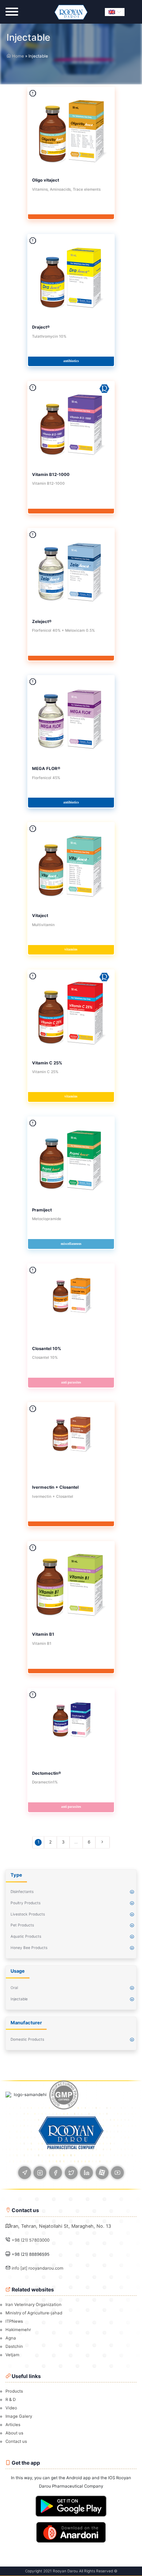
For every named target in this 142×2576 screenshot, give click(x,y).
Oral (14, 1988)
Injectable (19, 1999)
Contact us (16, 2441)
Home (17, 56)
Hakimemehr (18, 2330)
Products (14, 2391)
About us (14, 2433)
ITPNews (14, 2321)
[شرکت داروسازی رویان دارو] (71, 12)
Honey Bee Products (29, 1948)
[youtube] (117, 2173)
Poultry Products (25, 1903)
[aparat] (102, 2173)
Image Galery (19, 2416)
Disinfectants (22, 1892)
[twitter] (71, 2173)
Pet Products (22, 1925)
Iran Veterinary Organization (33, 2305)
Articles (13, 2425)
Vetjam (12, 2355)
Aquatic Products (26, 1936)
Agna (11, 2338)
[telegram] (25, 2173)
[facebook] (56, 2173)
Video (11, 2408)
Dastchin (14, 2346)
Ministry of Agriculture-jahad (34, 2313)
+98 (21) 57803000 (31, 2240)
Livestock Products (28, 1914)
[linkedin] (86, 2173)
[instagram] (40, 2173)
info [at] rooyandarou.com (38, 2268)
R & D (11, 2400)
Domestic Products (27, 2039)
